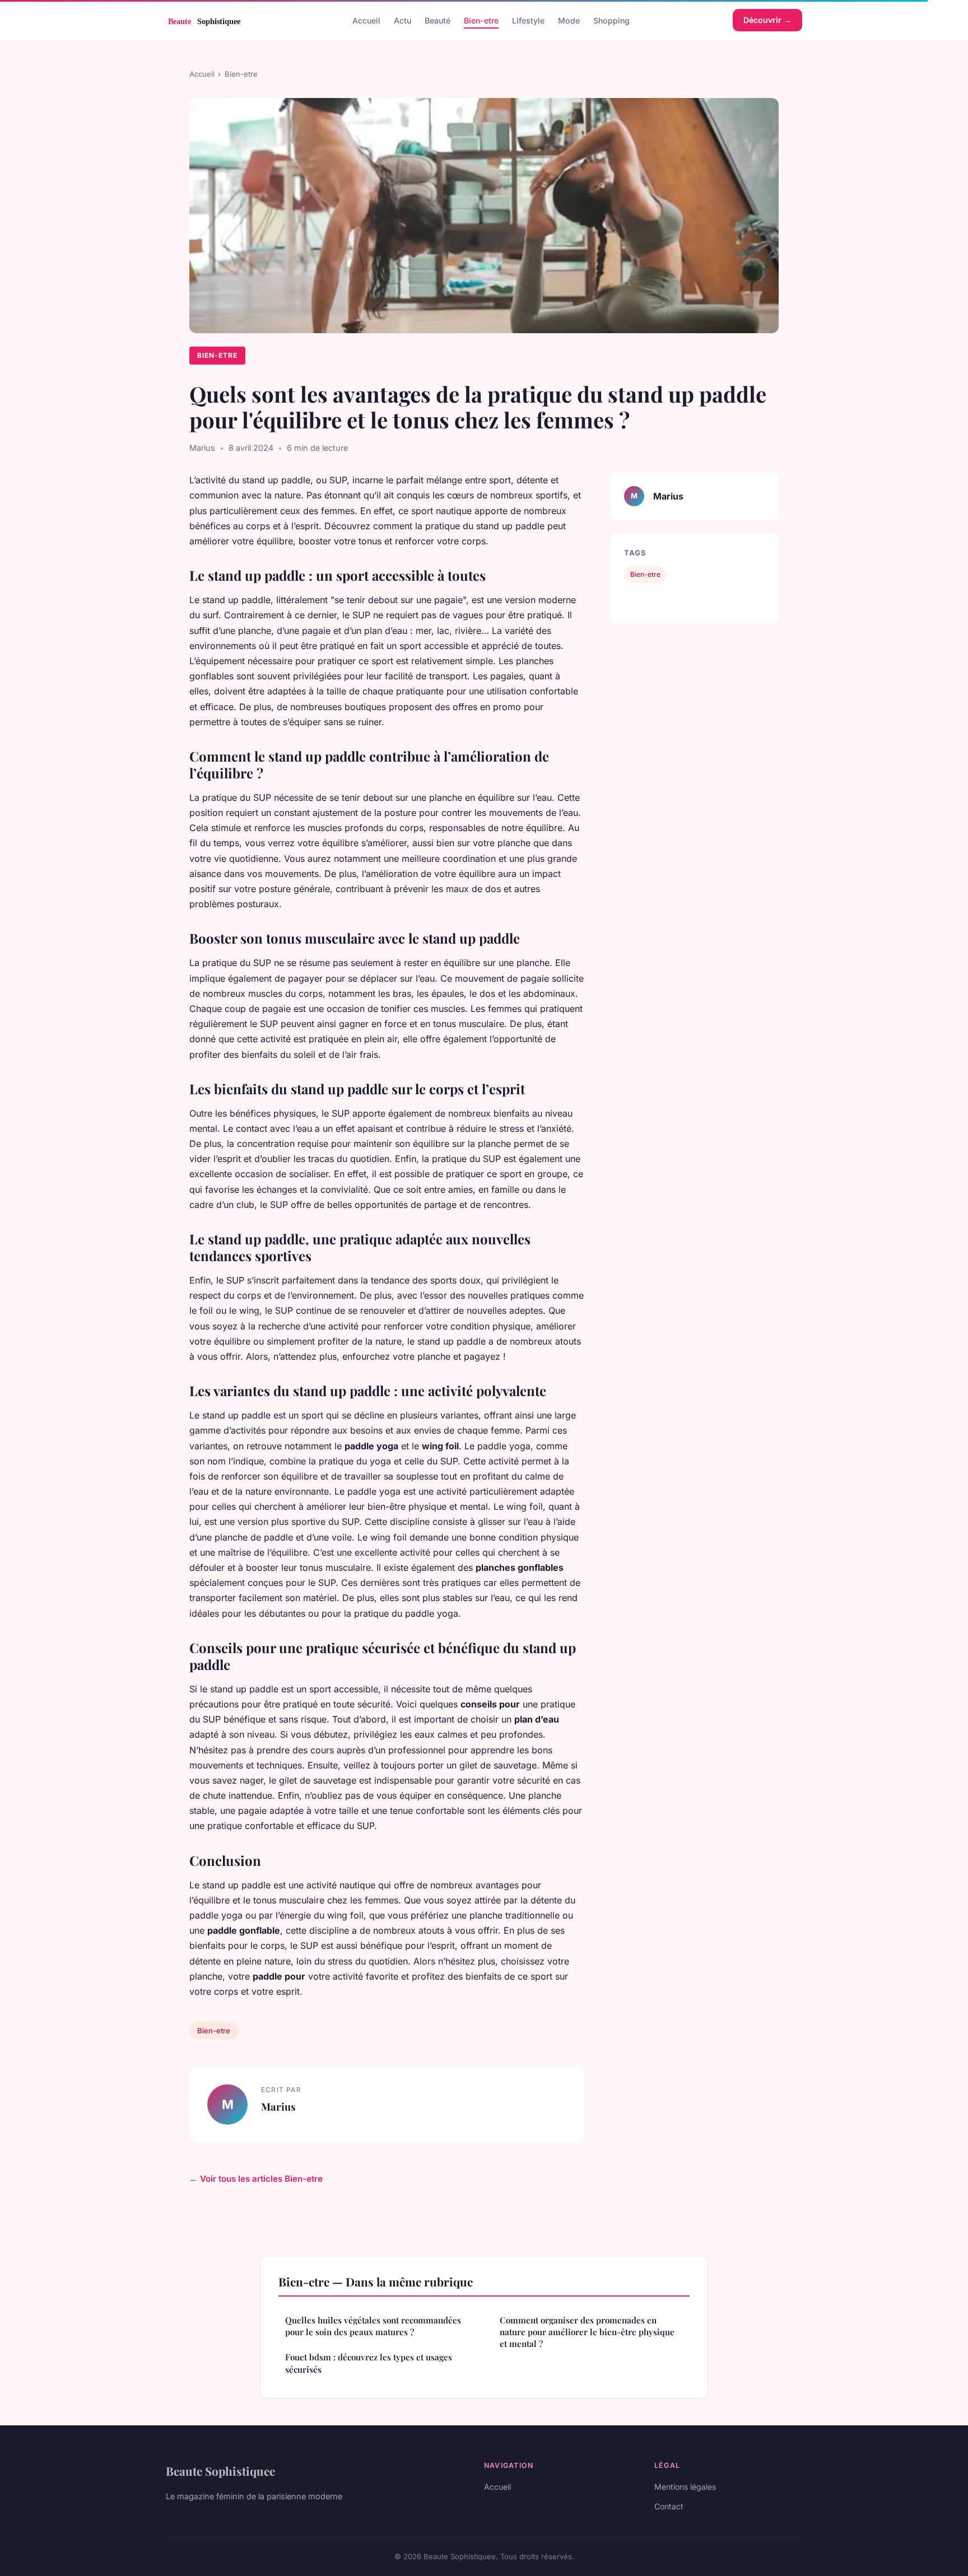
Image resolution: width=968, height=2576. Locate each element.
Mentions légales (685, 2487)
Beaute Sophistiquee (220, 2471)
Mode (569, 20)
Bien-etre (481, 20)
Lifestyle (528, 20)
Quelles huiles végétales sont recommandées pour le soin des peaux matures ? (373, 2326)
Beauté (438, 20)
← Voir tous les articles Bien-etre (256, 2179)
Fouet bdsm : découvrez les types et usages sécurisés (369, 2363)
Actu (402, 20)
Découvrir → (767, 20)
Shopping (611, 20)
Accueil (366, 20)
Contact (669, 2506)
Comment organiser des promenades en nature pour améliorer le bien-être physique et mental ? (587, 2332)
